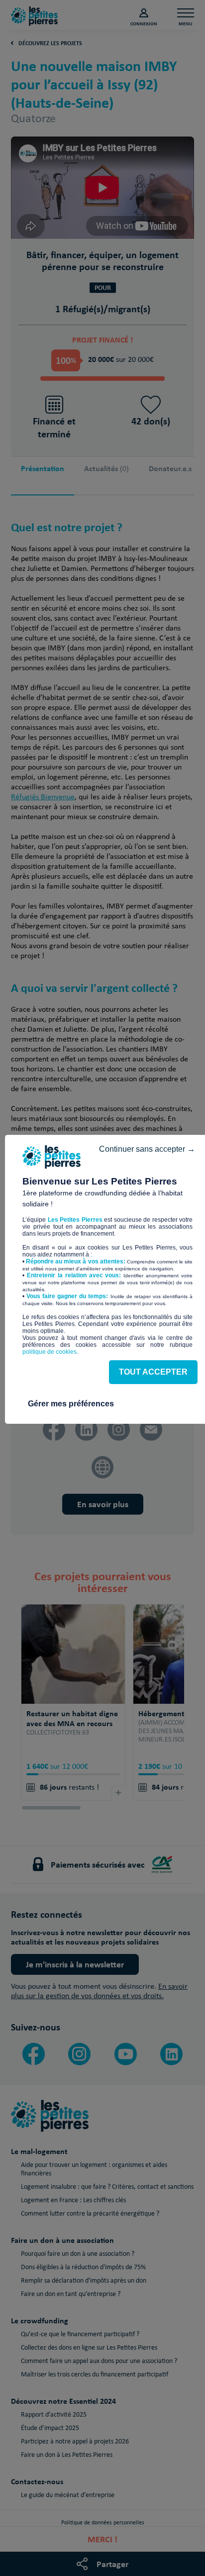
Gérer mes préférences (71, 1404)
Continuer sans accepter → (147, 1149)
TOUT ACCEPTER (153, 1372)
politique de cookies (50, 1352)
